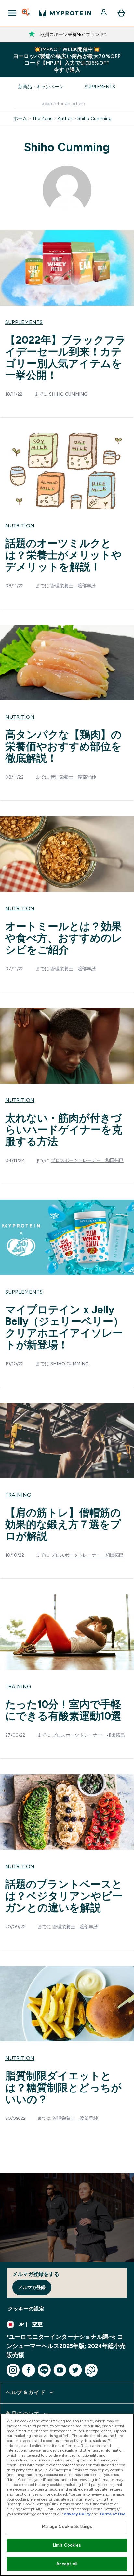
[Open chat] (91, 2370)
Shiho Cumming (94, 118)
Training (18, 1495)
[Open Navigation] (12, 13)
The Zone (42, 118)
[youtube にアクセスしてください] (60, 2370)
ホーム (20, 118)
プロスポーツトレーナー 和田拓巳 (87, 1160)
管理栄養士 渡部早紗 (73, 586)
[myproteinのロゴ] (65, 13)
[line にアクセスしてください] (44, 2370)
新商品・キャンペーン (41, 87)
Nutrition (20, 526)
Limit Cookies (67, 2545)
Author (65, 118)
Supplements (100, 87)
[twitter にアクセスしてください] (75, 2370)
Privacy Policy (77, 2514)
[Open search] (26, 13)
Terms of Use (112, 2514)
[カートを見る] (121, 13)
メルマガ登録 (32, 2287)
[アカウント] (104, 13)
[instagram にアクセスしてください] (13, 2370)
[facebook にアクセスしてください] (29, 2370)
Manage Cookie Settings (67, 2526)
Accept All (67, 2564)
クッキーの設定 (26, 2309)
